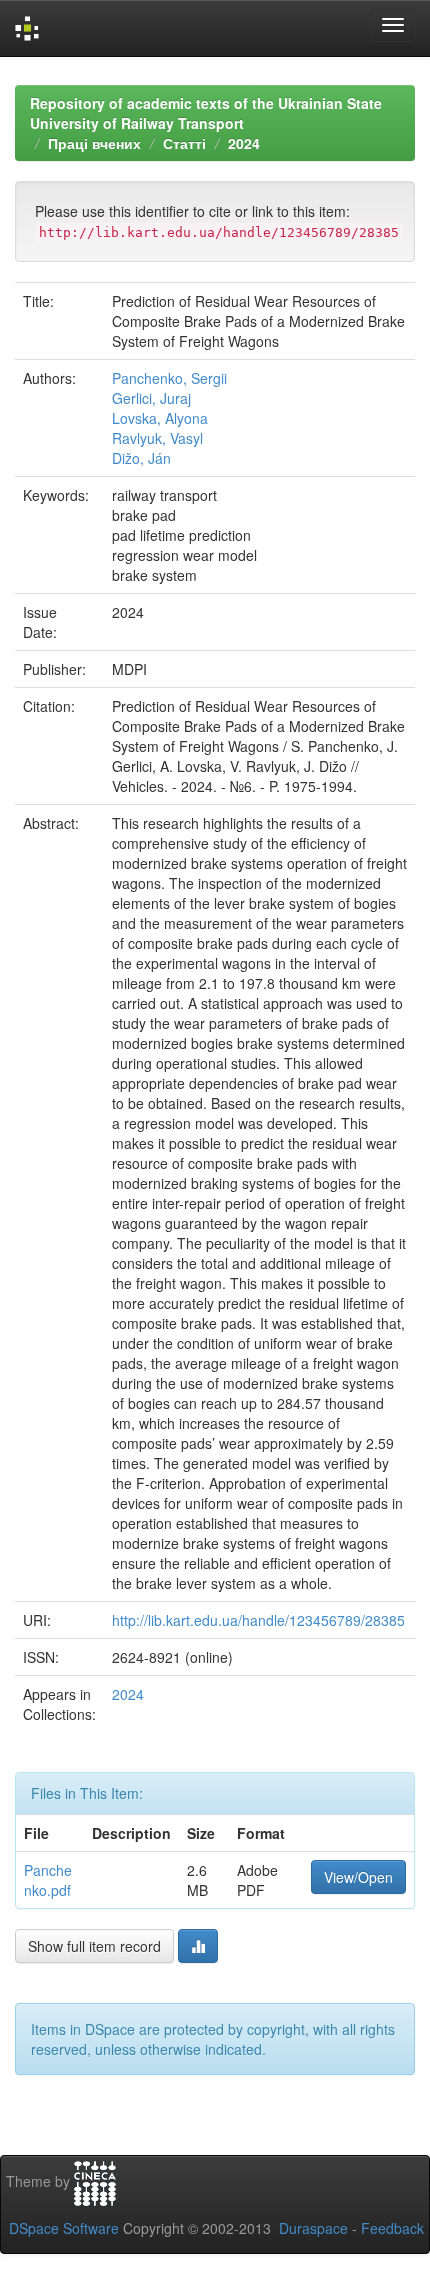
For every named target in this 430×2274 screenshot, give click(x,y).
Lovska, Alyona (160, 418)
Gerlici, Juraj (151, 398)
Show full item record (94, 1946)
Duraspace (313, 2228)
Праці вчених (94, 143)
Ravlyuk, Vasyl (157, 438)
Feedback (392, 2228)
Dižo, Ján (141, 458)
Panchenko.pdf (48, 1880)
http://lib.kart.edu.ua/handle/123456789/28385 (258, 1620)
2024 (244, 143)
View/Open (358, 1877)
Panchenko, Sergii (169, 378)
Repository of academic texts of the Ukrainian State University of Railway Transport (206, 113)
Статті (184, 143)
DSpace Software (64, 2228)
